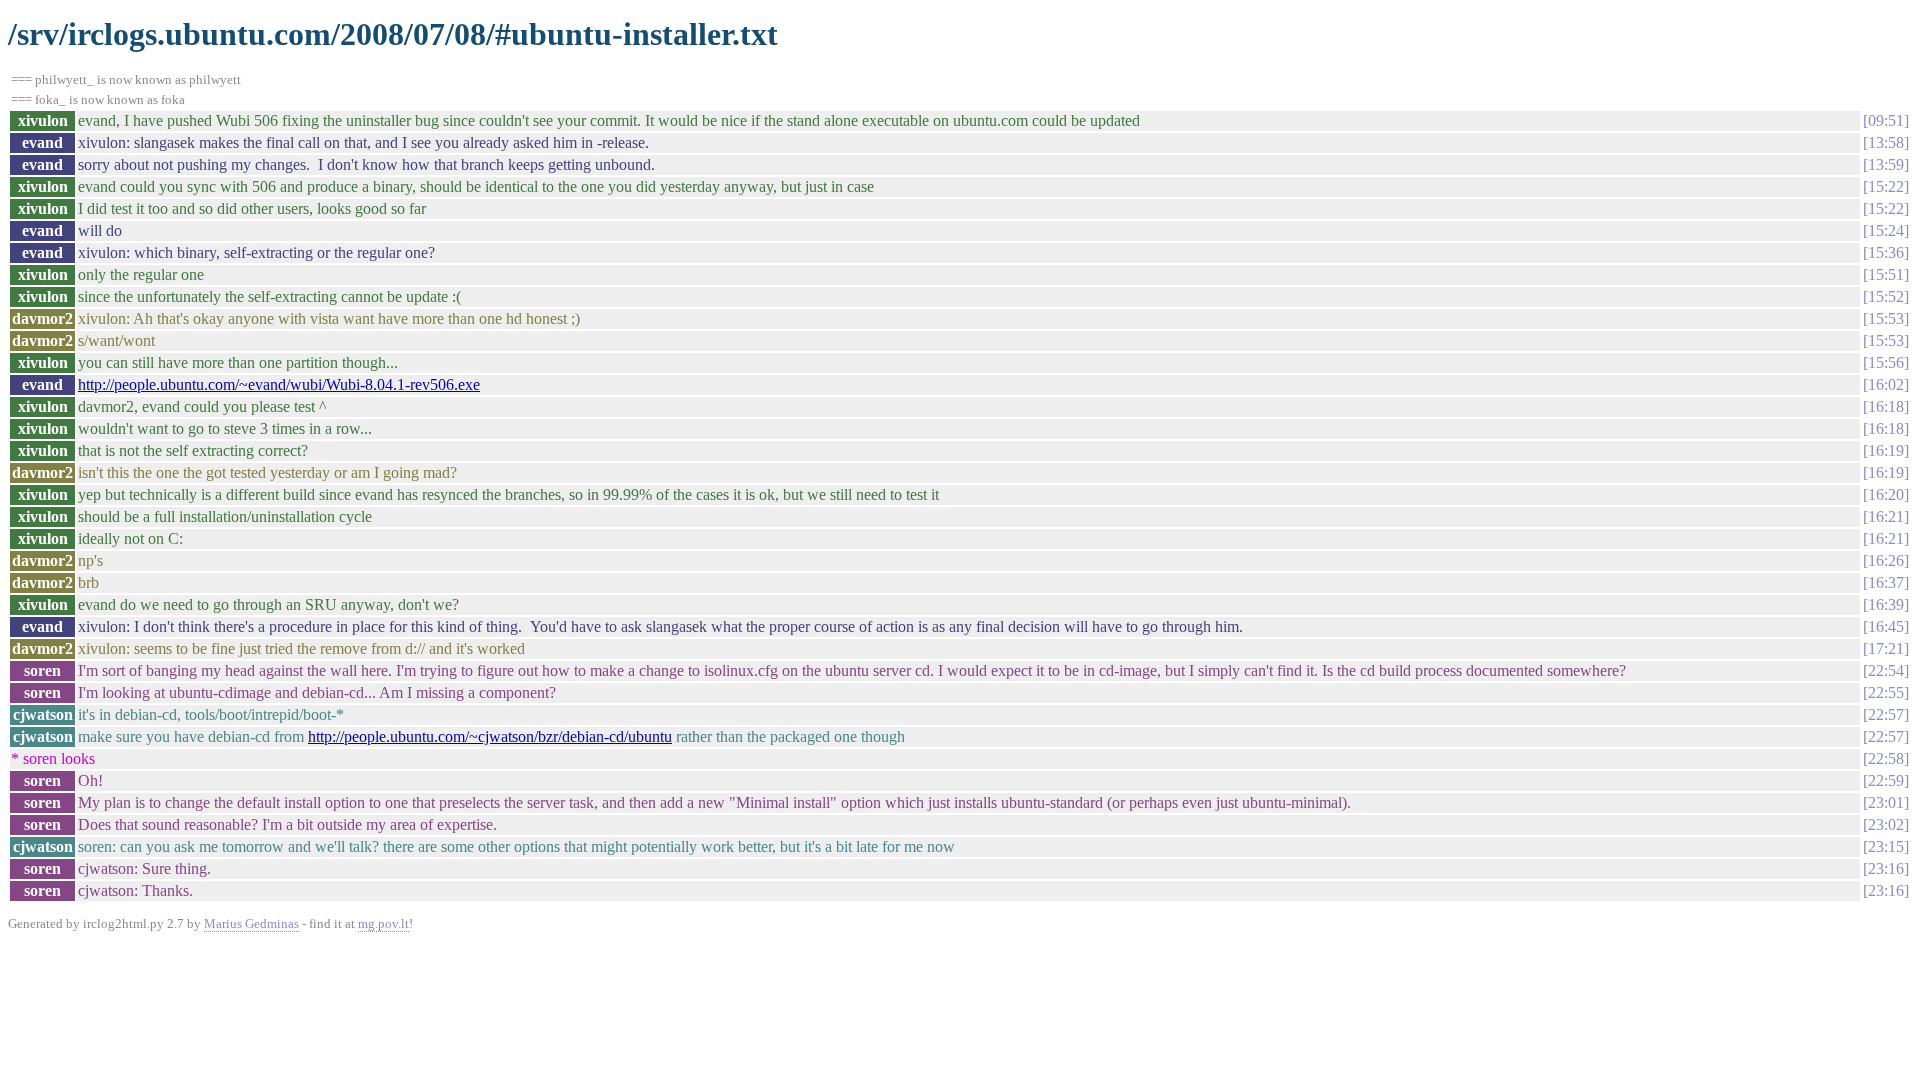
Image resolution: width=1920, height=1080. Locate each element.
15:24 (1886, 230)
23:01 (1886, 802)
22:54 (1886, 670)
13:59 (1886, 164)
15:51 (1886, 274)
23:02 (1886, 824)
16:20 (1886, 494)
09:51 (1886, 120)
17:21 (1886, 648)
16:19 (1886, 450)
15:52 (1886, 296)
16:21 (1886, 516)
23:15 (1886, 846)
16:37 (1886, 582)
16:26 (1886, 560)
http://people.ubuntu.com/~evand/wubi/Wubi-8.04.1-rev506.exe (279, 384)
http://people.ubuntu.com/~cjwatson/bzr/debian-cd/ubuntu (490, 736)
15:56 (1886, 362)
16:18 (1886, 406)
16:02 (1886, 384)
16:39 (1886, 604)
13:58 (1886, 142)
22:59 (1886, 780)
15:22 (1886, 186)
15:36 (1886, 252)
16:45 (1886, 626)
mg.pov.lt (383, 923)
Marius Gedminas (251, 923)
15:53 (1886, 318)
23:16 (1886, 868)
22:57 (1886, 714)
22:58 (1886, 758)
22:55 (1886, 692)
